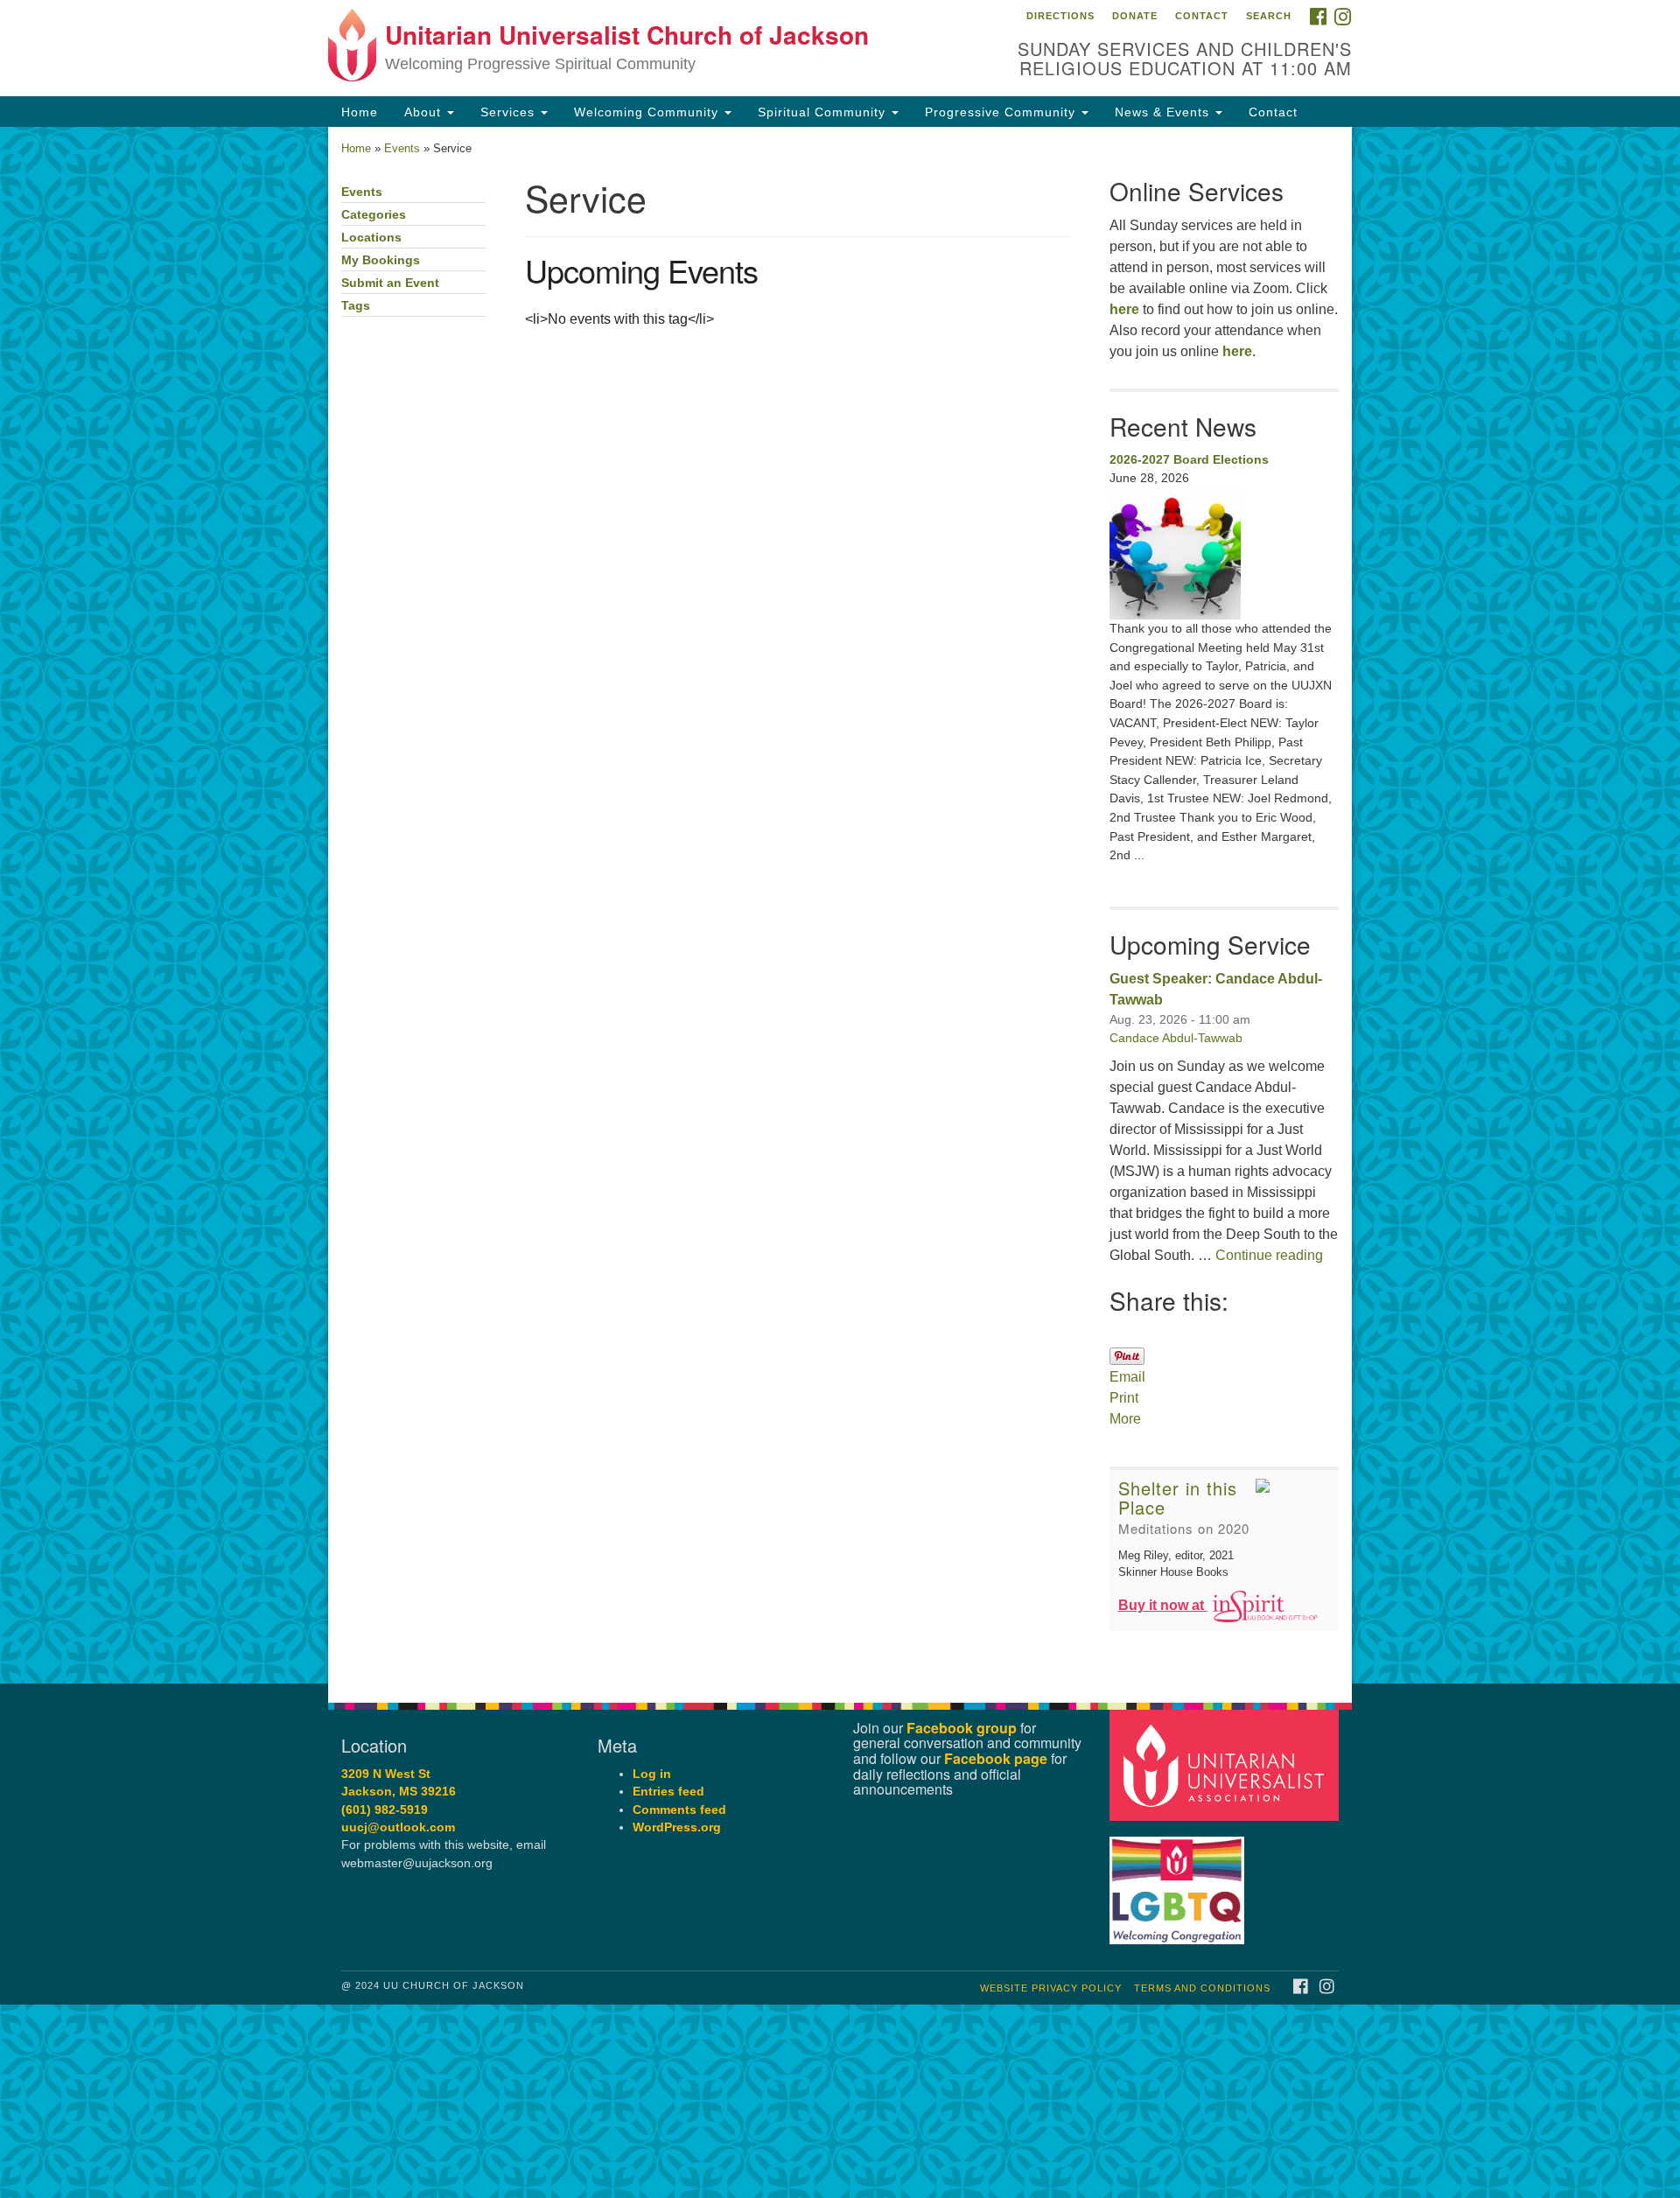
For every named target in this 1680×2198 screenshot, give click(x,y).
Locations (371, 238)
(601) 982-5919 (385, 1810)
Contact (1202, 16)
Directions (1060, 16)
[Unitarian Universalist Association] (1227, 1764)
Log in (652, 1774)
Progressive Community (1002, 112)
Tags (356, 306)
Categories (374, 215)
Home (360, 112)
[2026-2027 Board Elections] (1225, 554)
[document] (840, 905)
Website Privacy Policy (1051, 1988)
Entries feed (668, 1792)
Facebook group (962, 1728)
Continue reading (1269, 1255)
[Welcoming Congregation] (1179, 1882)
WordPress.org (677, 1827)
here (1124, 309)
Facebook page (996, 1758)
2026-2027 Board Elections (1189, 459)
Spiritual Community (824, 112)
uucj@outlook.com (398, 1827)
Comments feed (679, 1810)
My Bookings (381, 260)
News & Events (1164, 112)
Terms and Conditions (1202, 1988)
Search (1269, 16)
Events (402, 148)
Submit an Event (390, 283)
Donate (1135, 16)
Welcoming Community (648, 112)
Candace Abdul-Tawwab (1176, 1038)
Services (510, 112)
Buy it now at (1163, 1605)
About (425, 112)
